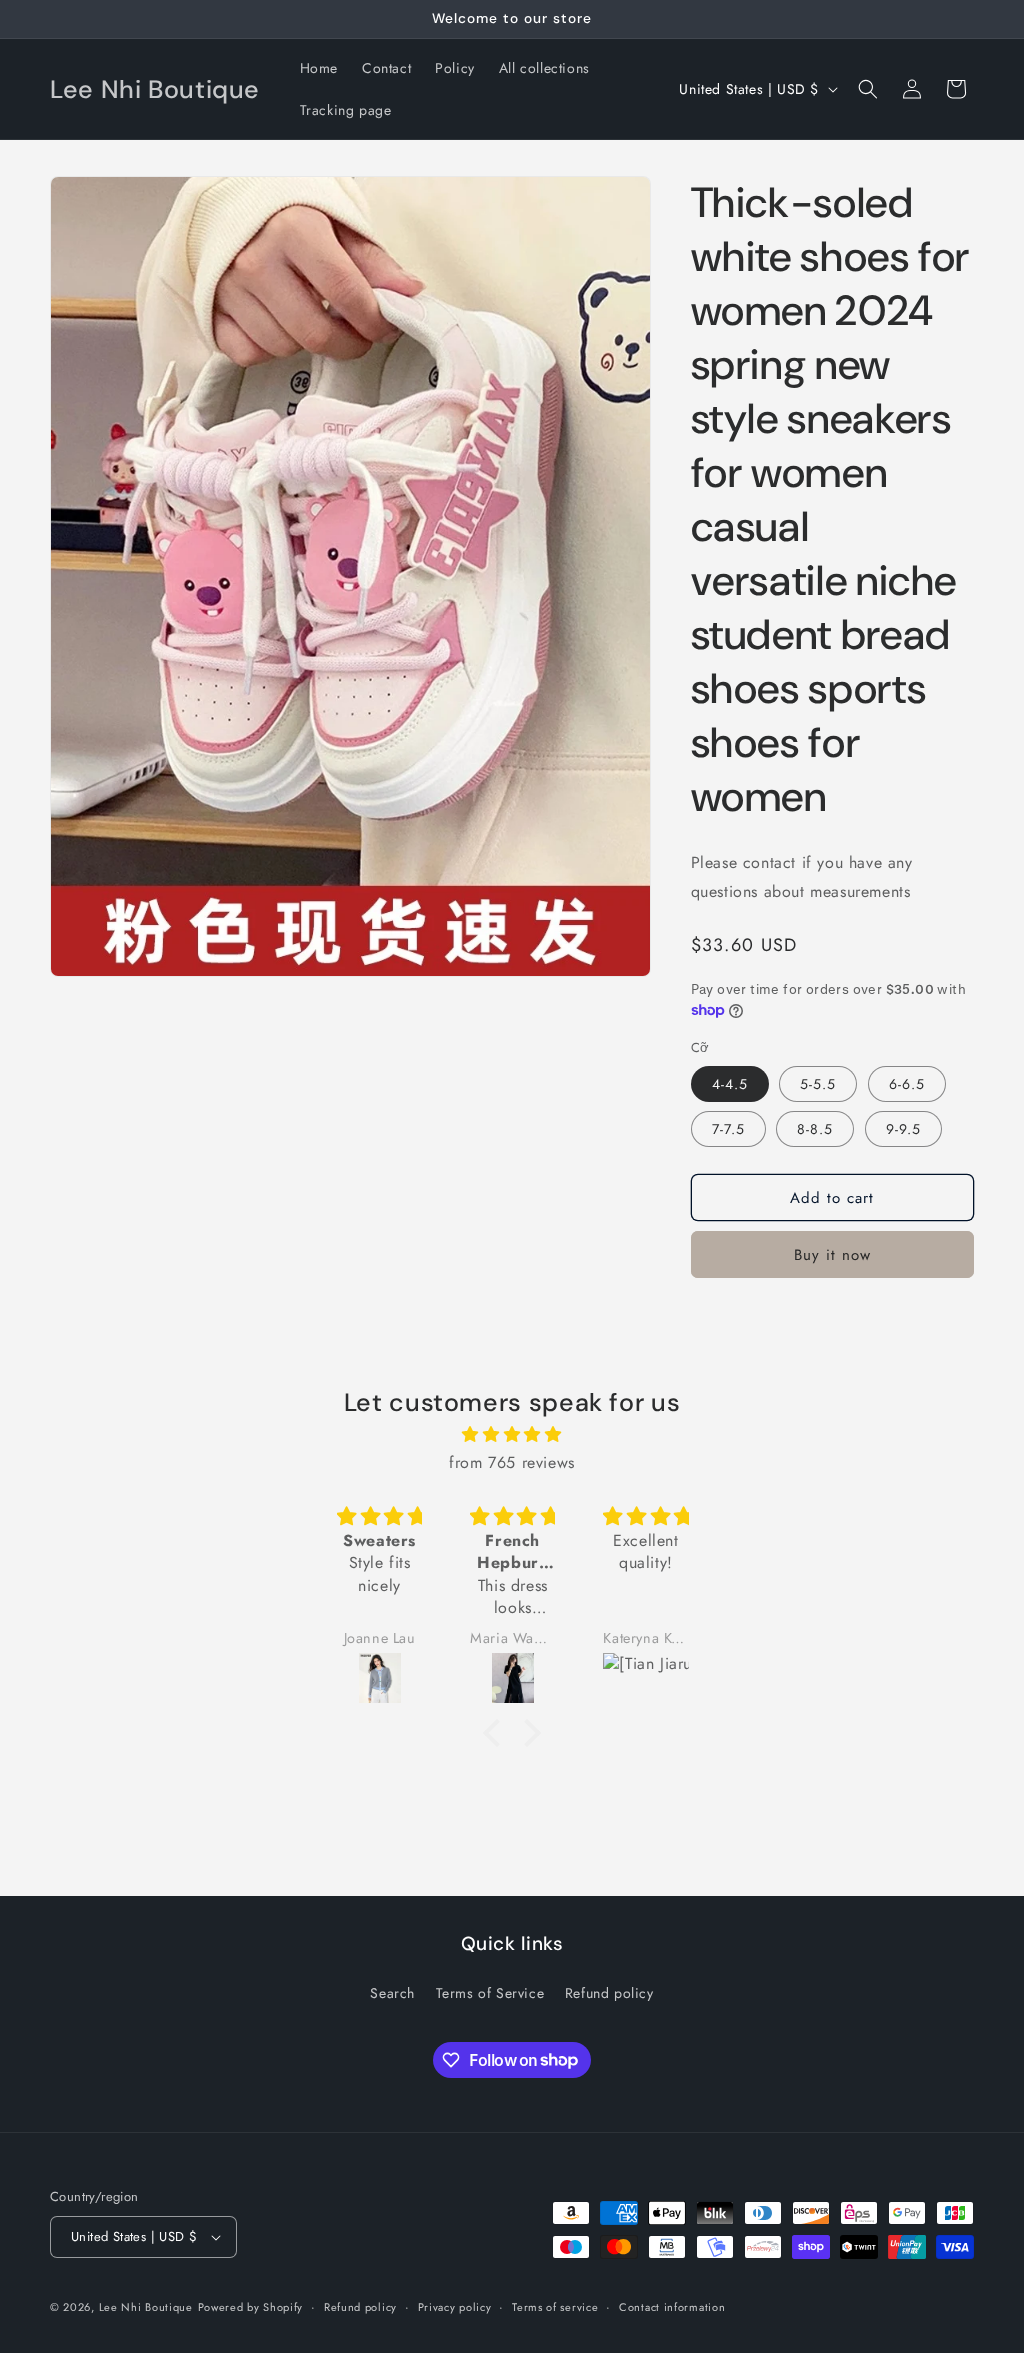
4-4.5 (730, 1084)
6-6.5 (907, 1084)
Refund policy (609, 1993)
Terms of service (555, 2307)
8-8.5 (815, 1129)
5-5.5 (818, 1084)
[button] (868, 89)
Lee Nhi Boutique (146, 2307)
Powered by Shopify (251, 2307)
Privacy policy (455, 2307)
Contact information (672, 2307)
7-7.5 (728, 1129)
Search (392, 1993)
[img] (512, 1435)
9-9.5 (903, 1129)
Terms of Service (490, 1993)
